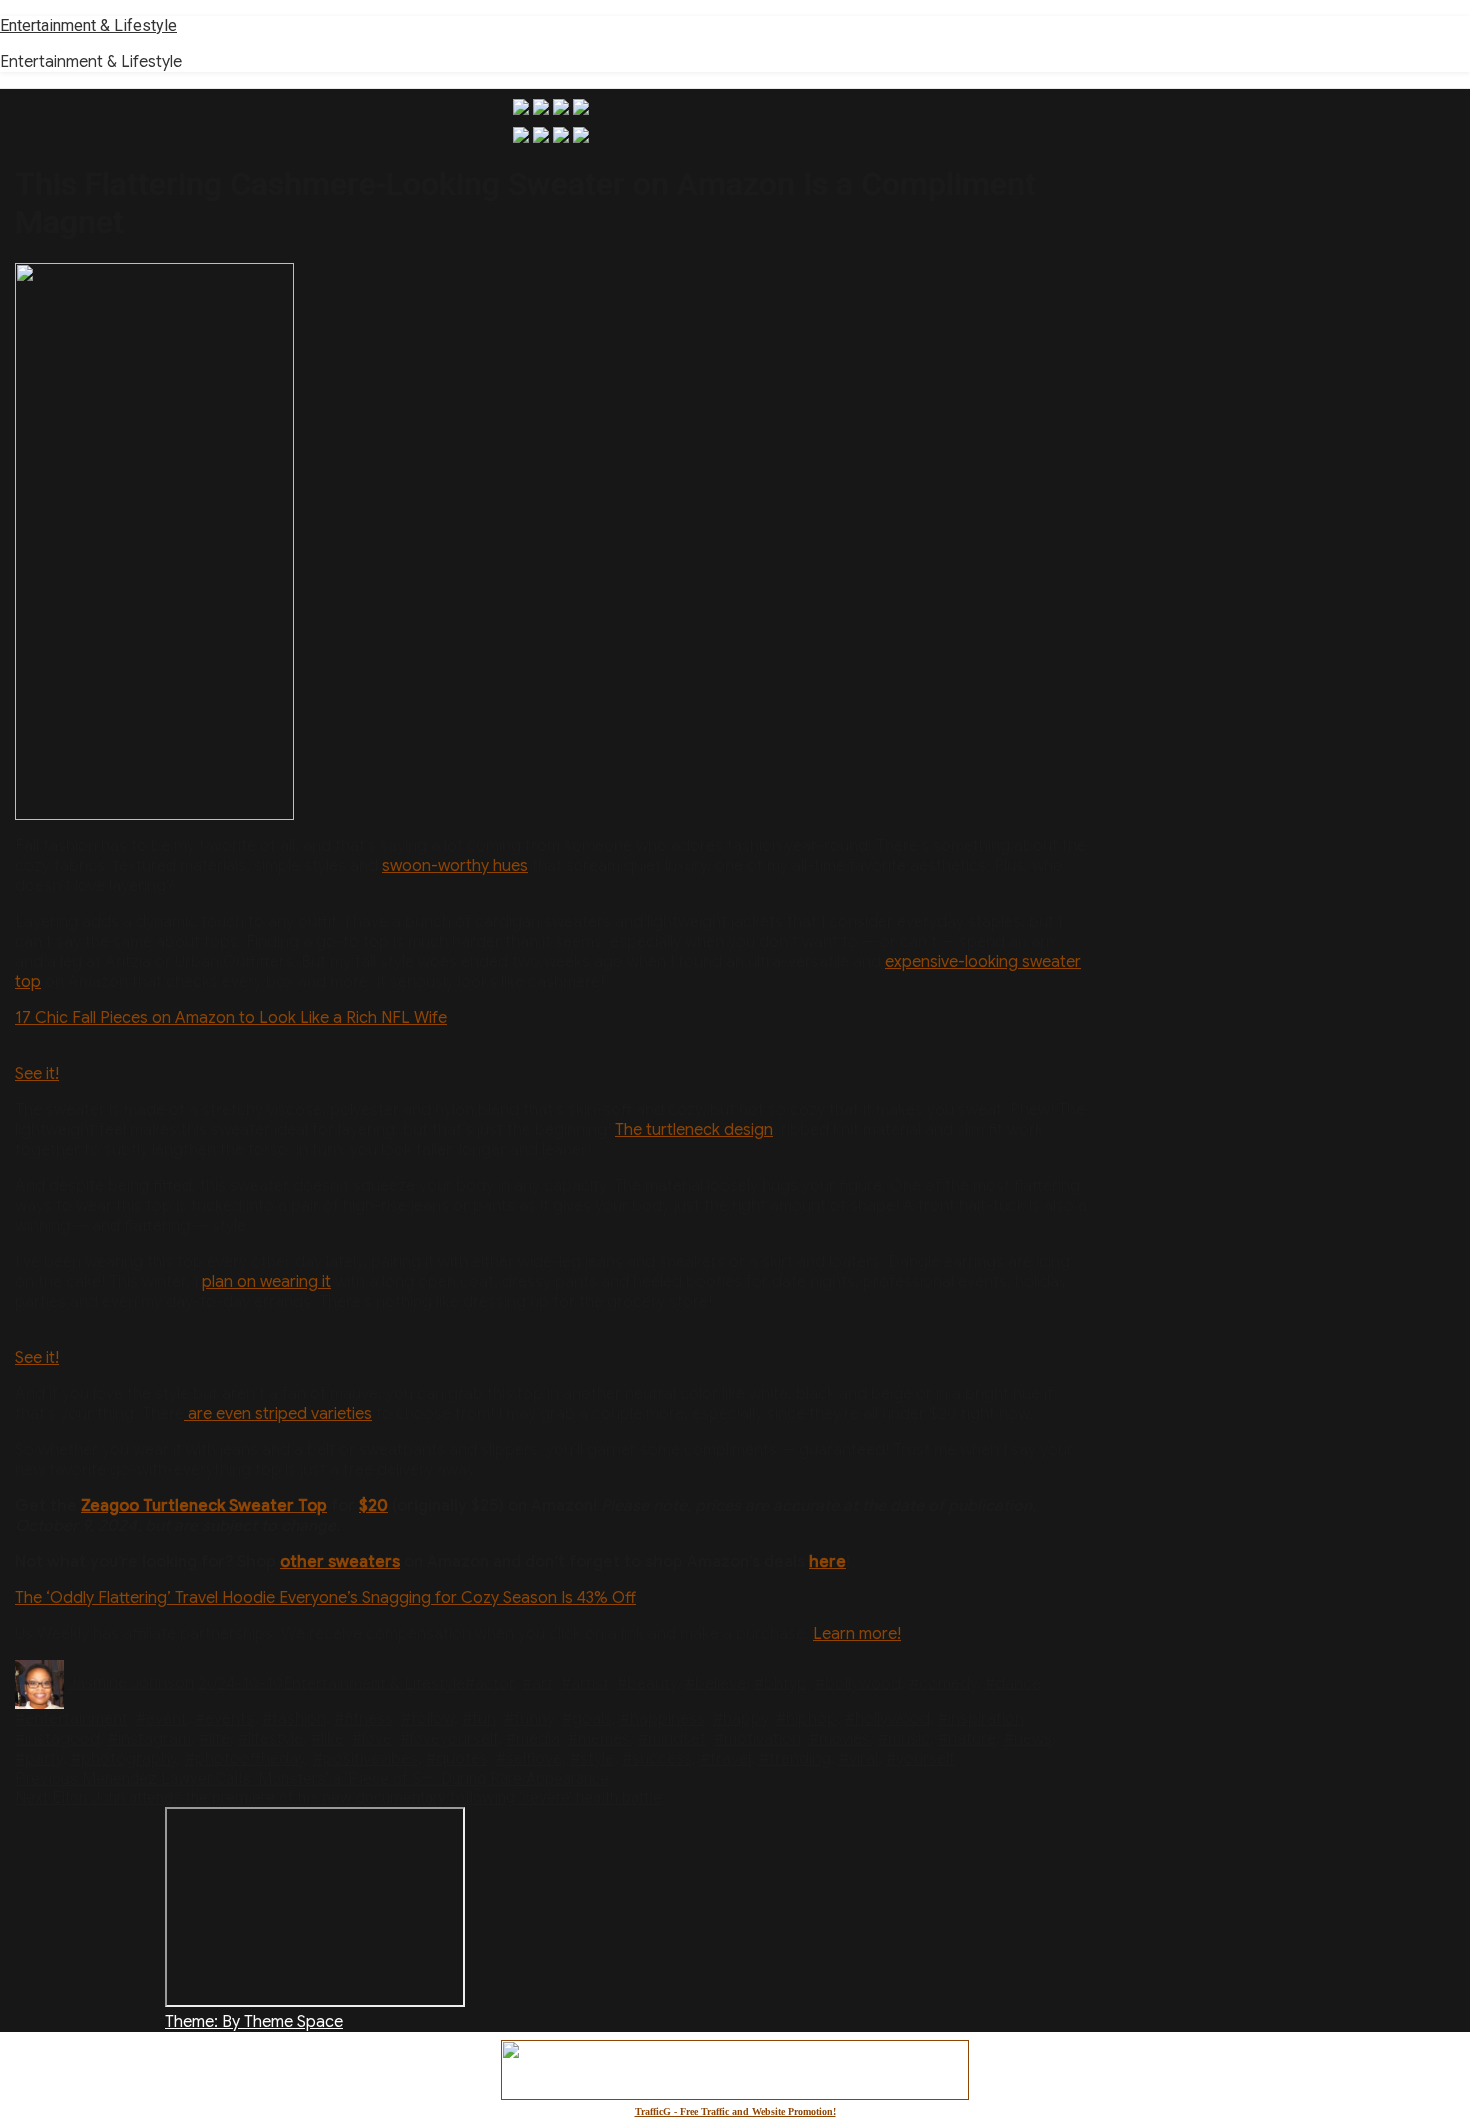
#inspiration (981, 1719)
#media (533, 1739)
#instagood (57, 1739)
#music (904, 1739)
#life (214, 1739)
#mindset (672, 1739)
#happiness (662, 1719)
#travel (725, 1759)
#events (224, 1719)
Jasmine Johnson (131, 1683)
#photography (124, 1759)
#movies (839, 1739)
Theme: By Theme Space (254, 2022)
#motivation (757, 1739)
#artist (585, 1683)
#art (537, 1683)
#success (657, 1759)
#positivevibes (365, 1759)
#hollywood (887, 1719)
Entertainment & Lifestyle (88, 25)
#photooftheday (245, 1759)
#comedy (943, 1683)
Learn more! (857, 1634)
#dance (1013, 1683)
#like (327, 1739)
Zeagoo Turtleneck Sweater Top (204, 1506)
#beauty (647, 1683)
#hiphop (806, 1719)
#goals (587, 1719)
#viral (858, 1759)
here (827, 1562)
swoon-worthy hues (455, 866)
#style (592, 1759)
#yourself (920, 1759)
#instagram (149, 1739)
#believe (715, 1683)
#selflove (529, 1759)
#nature (967, 1739)
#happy (740, 1719)
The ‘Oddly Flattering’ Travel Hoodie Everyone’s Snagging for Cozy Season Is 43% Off (325, 1598)
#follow (427, 1719)
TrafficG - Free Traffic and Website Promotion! (735, 2111)
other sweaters (340, 1562)
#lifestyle (270, 1739)
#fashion (294, 1719)
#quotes (457, 1759)
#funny (529, 1719)
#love (372, 1739)
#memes (599, 1739)
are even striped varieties (278, 1414)
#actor (489, 1683)
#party (39, 1759)
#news (1028, 1739)
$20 (373, 1506)
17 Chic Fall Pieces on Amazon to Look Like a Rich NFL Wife (231, 1018)
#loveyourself (449, 1739)
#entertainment (71, 1719)
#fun (479, 1719)
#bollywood (858, 1683)
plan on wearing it (266, 1282)
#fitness (363, 1719)
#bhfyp (780, 1683)
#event (161, 1719)
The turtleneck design (694, 1130)
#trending (795, 1759)
